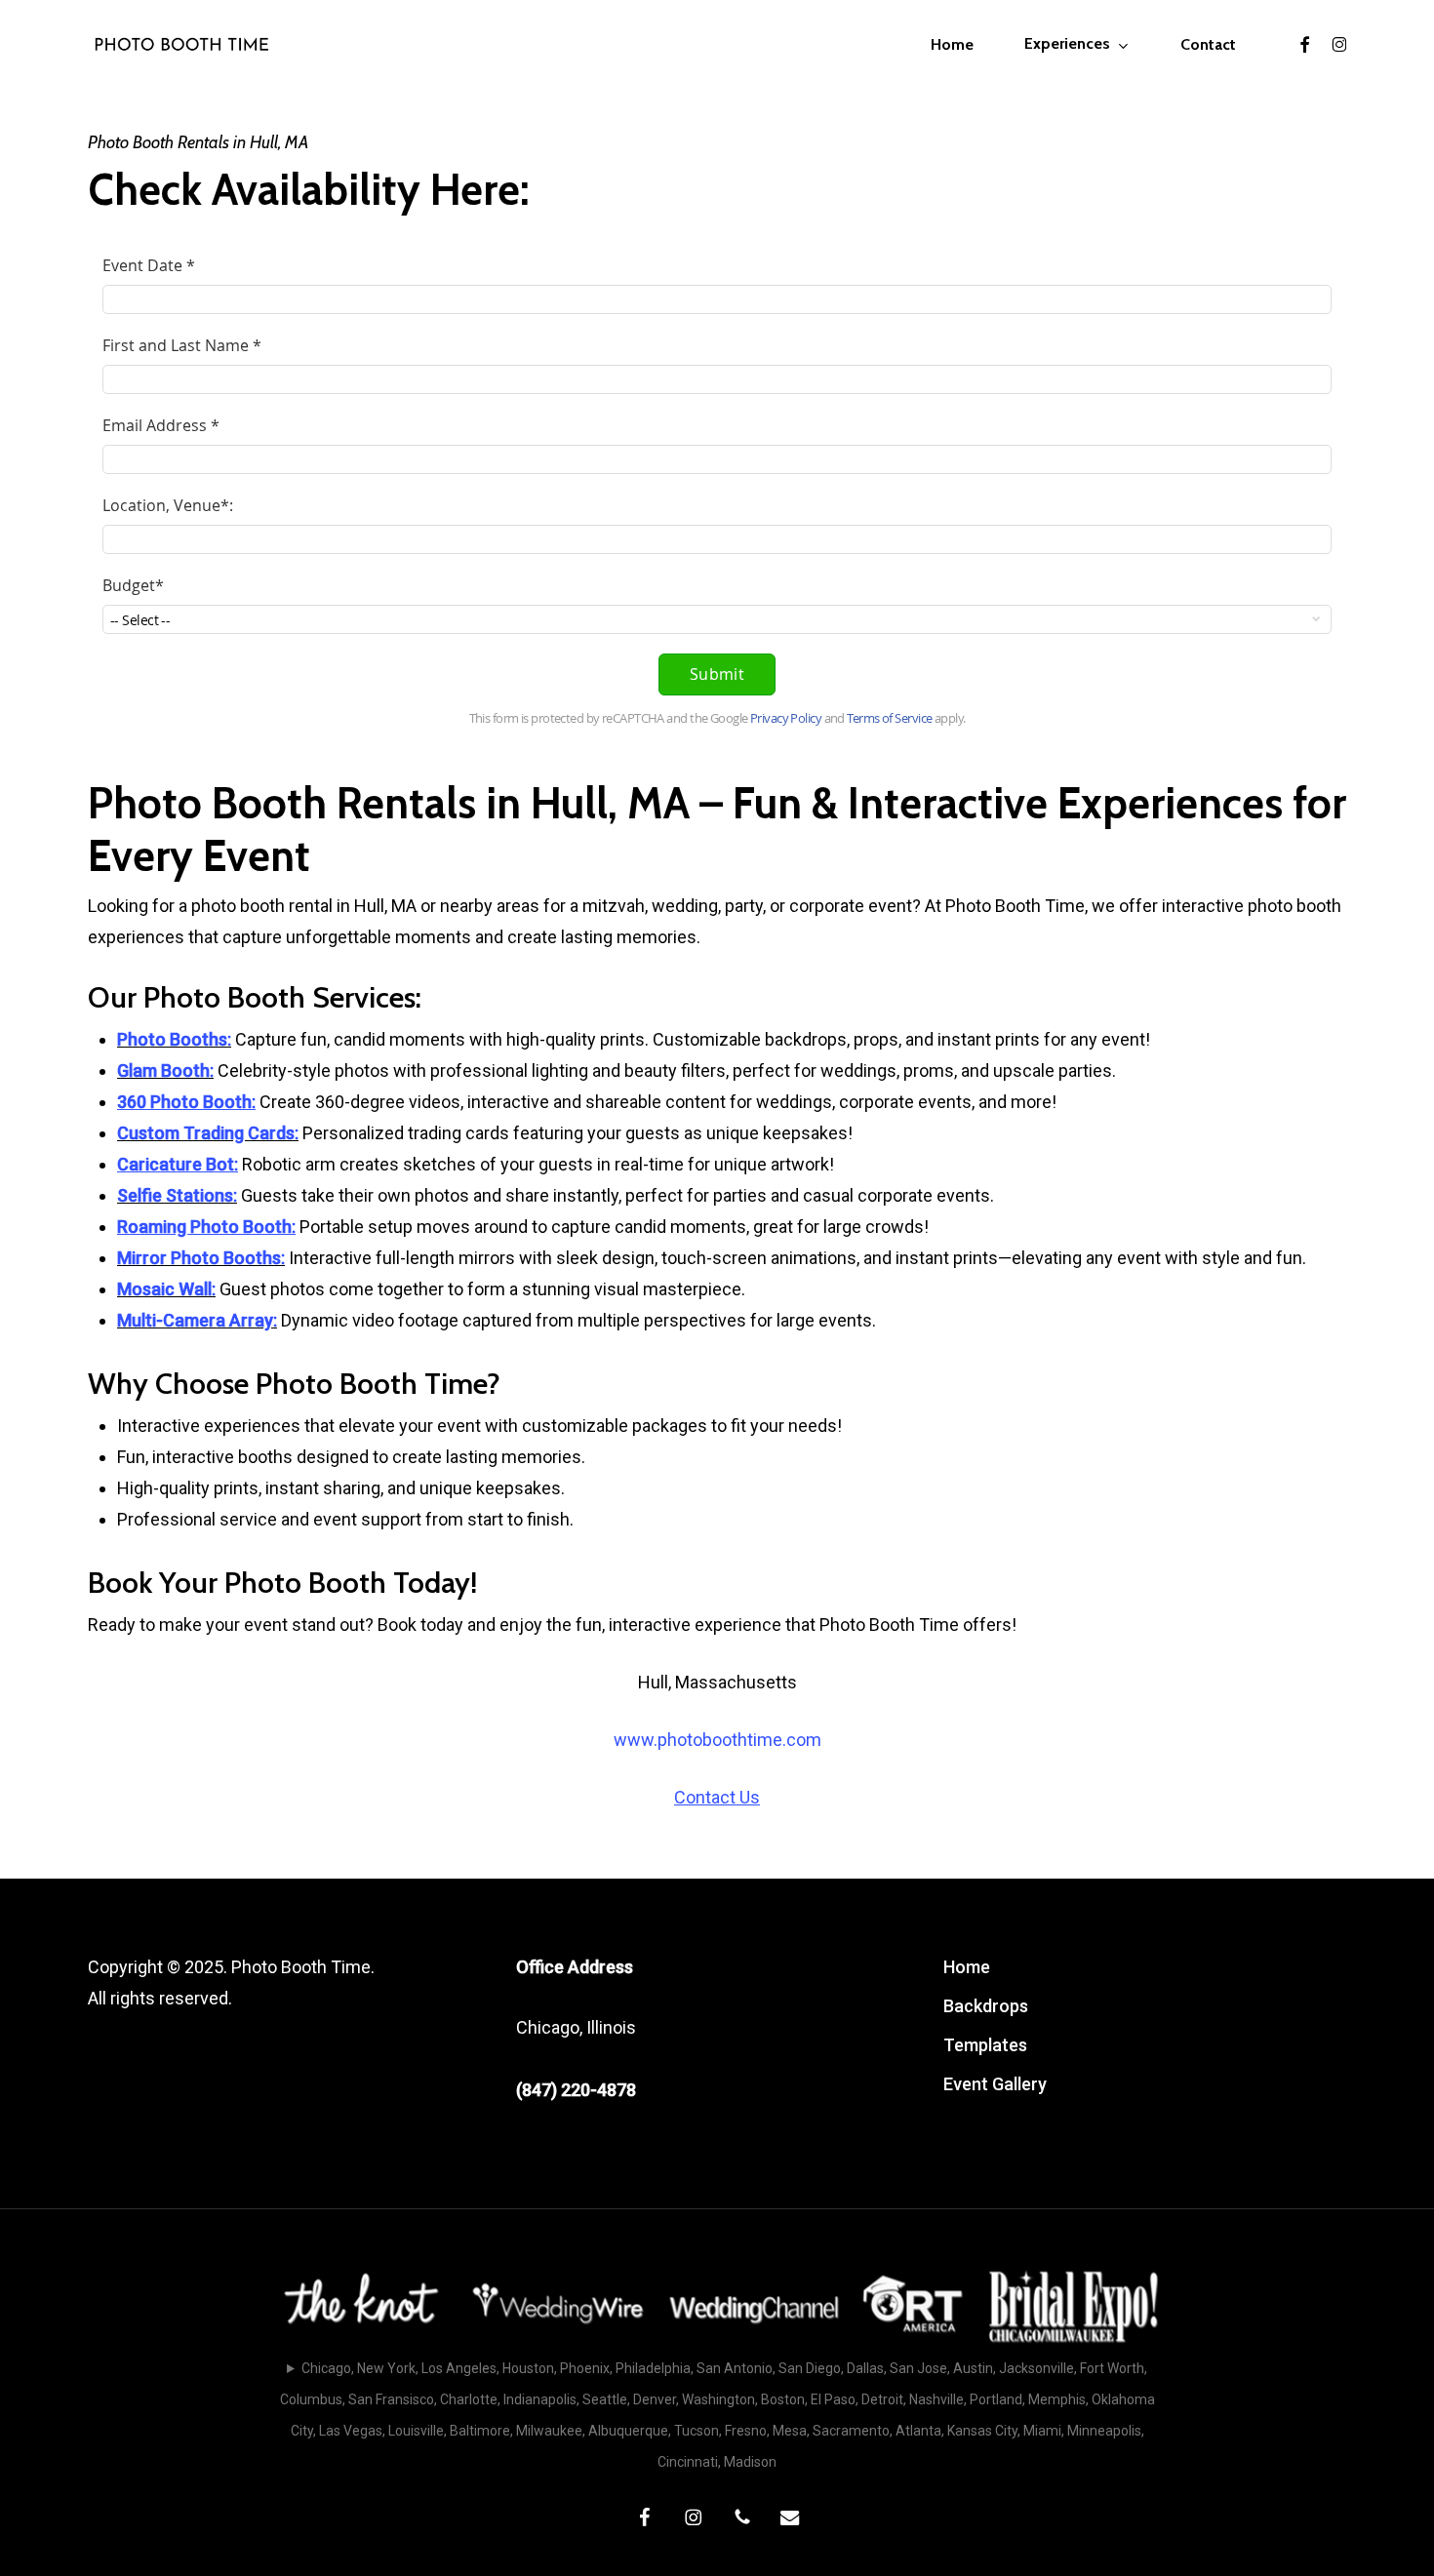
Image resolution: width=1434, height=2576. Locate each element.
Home (967, 1967)
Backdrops (986, 2006)
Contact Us (717, 1797)
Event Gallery (995, 2084)
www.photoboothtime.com (717, 1740)
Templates (985, 2045)
